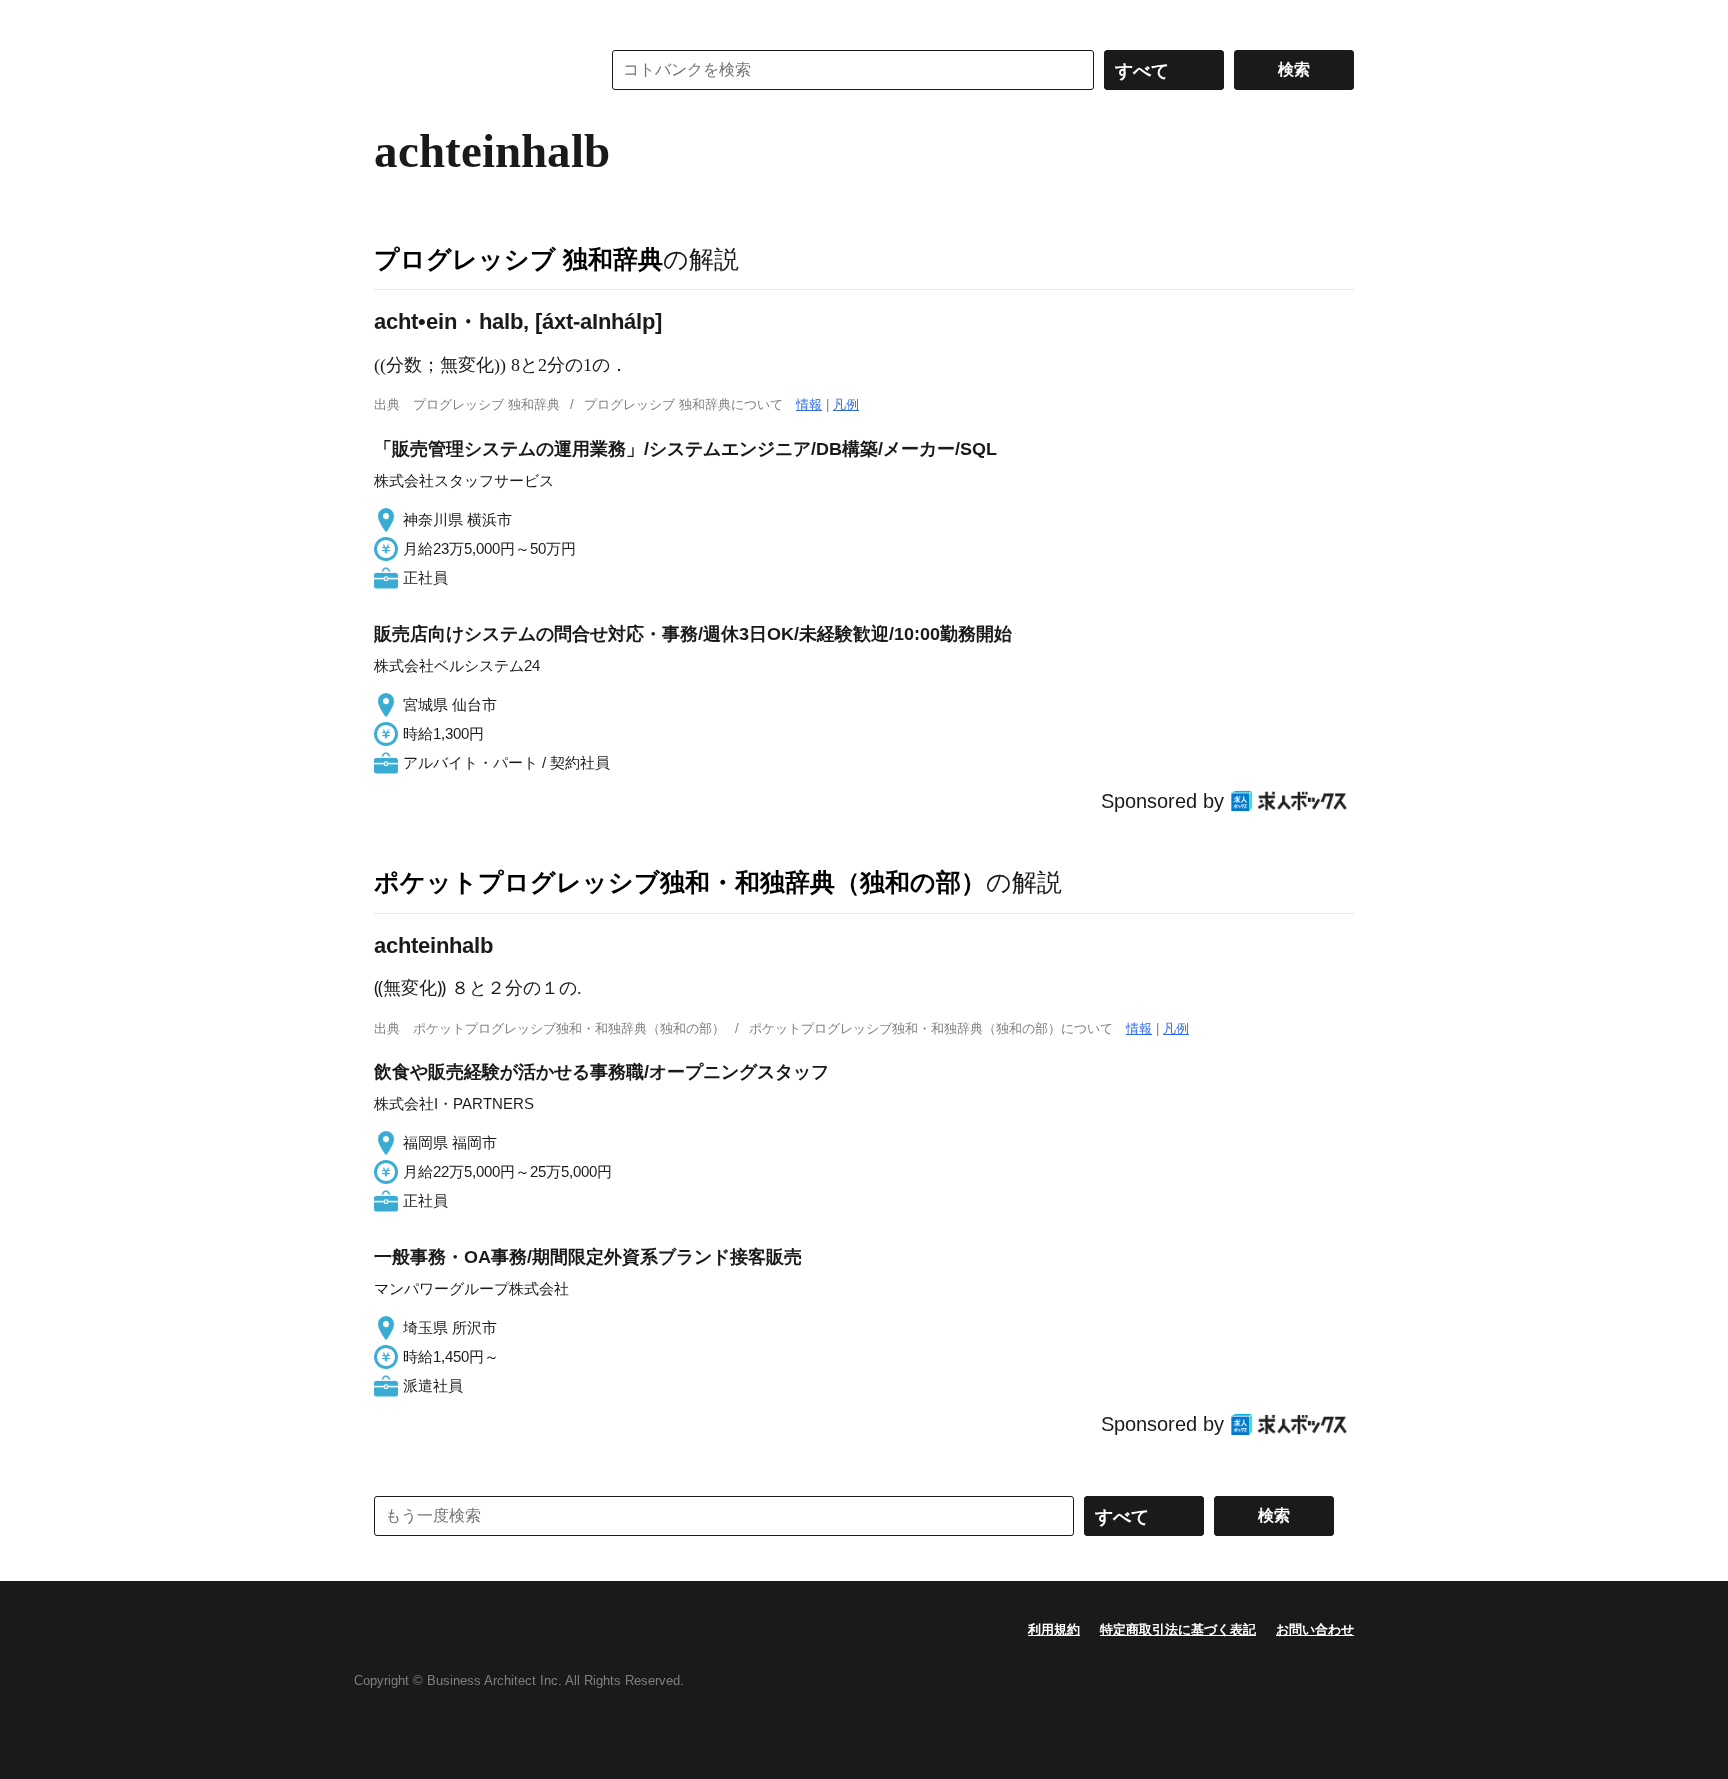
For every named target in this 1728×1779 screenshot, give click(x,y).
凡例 (846, 404)
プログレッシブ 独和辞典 (518, 259)
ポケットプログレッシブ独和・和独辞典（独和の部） (680, 882)
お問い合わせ (1315, 1629)
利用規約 (1054, 1629)
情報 (809, 404)
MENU (394, 20)
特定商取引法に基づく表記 (1178, 1629)
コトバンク (473, 70)
